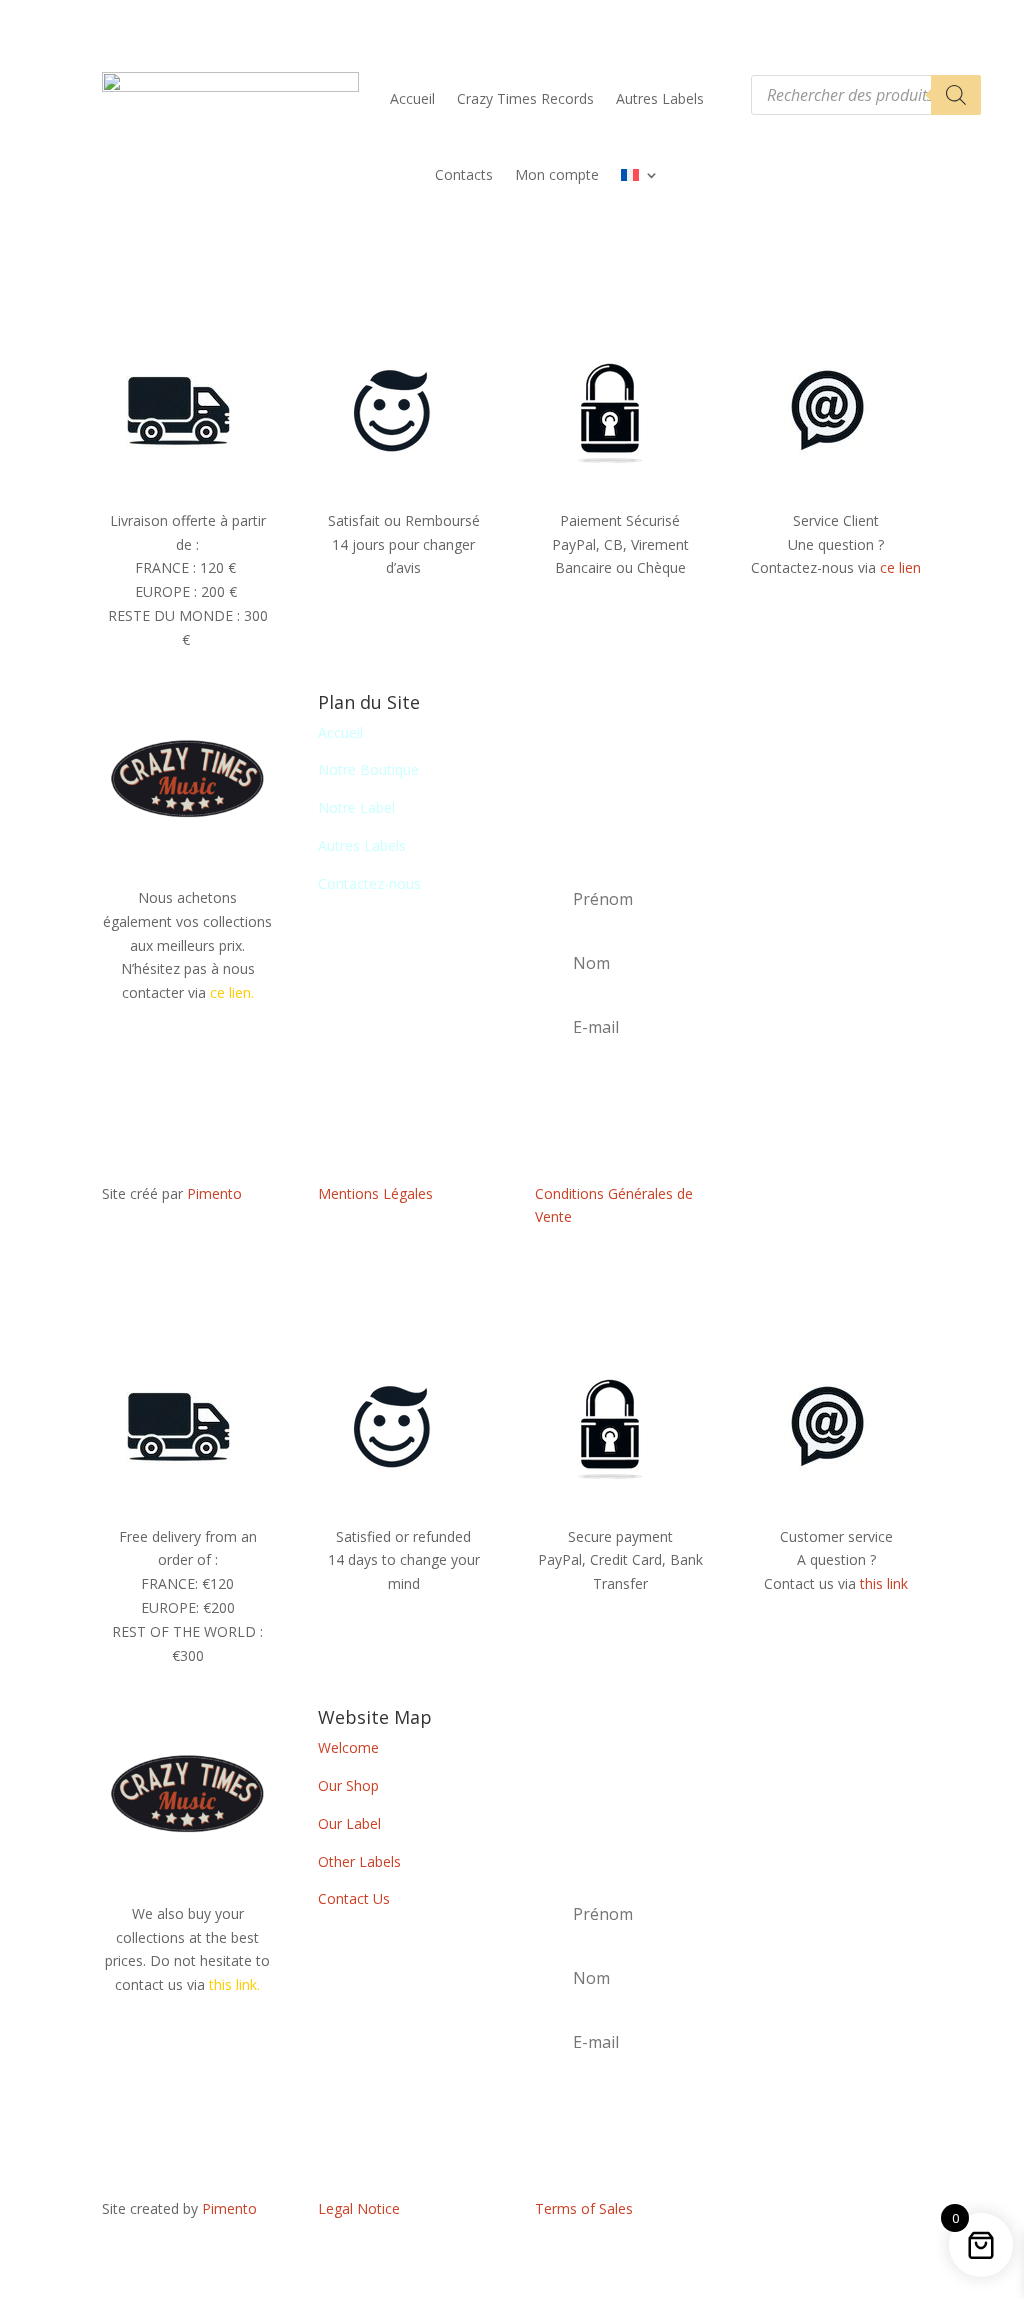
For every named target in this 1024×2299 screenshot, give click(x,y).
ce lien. (232, 992)
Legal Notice (359, 2208)
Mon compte (557, 174)
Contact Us (354, 1898)
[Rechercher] (956, 95)
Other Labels (359, 1861)
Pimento (214, 1193)
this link (884, 1583)
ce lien (900, 567)
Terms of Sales (584, 2208)
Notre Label (356, 807)
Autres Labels (660, 98)
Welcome (348, 1747)
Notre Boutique (368, 769)
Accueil (412, 98)
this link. (234, 1984)
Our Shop (348, 1785)
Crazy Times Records (525, 98)
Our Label (349, 1823)
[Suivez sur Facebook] (836, 1198)
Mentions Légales (375, 1193)
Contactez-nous (369, 883)
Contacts (464, 174)
